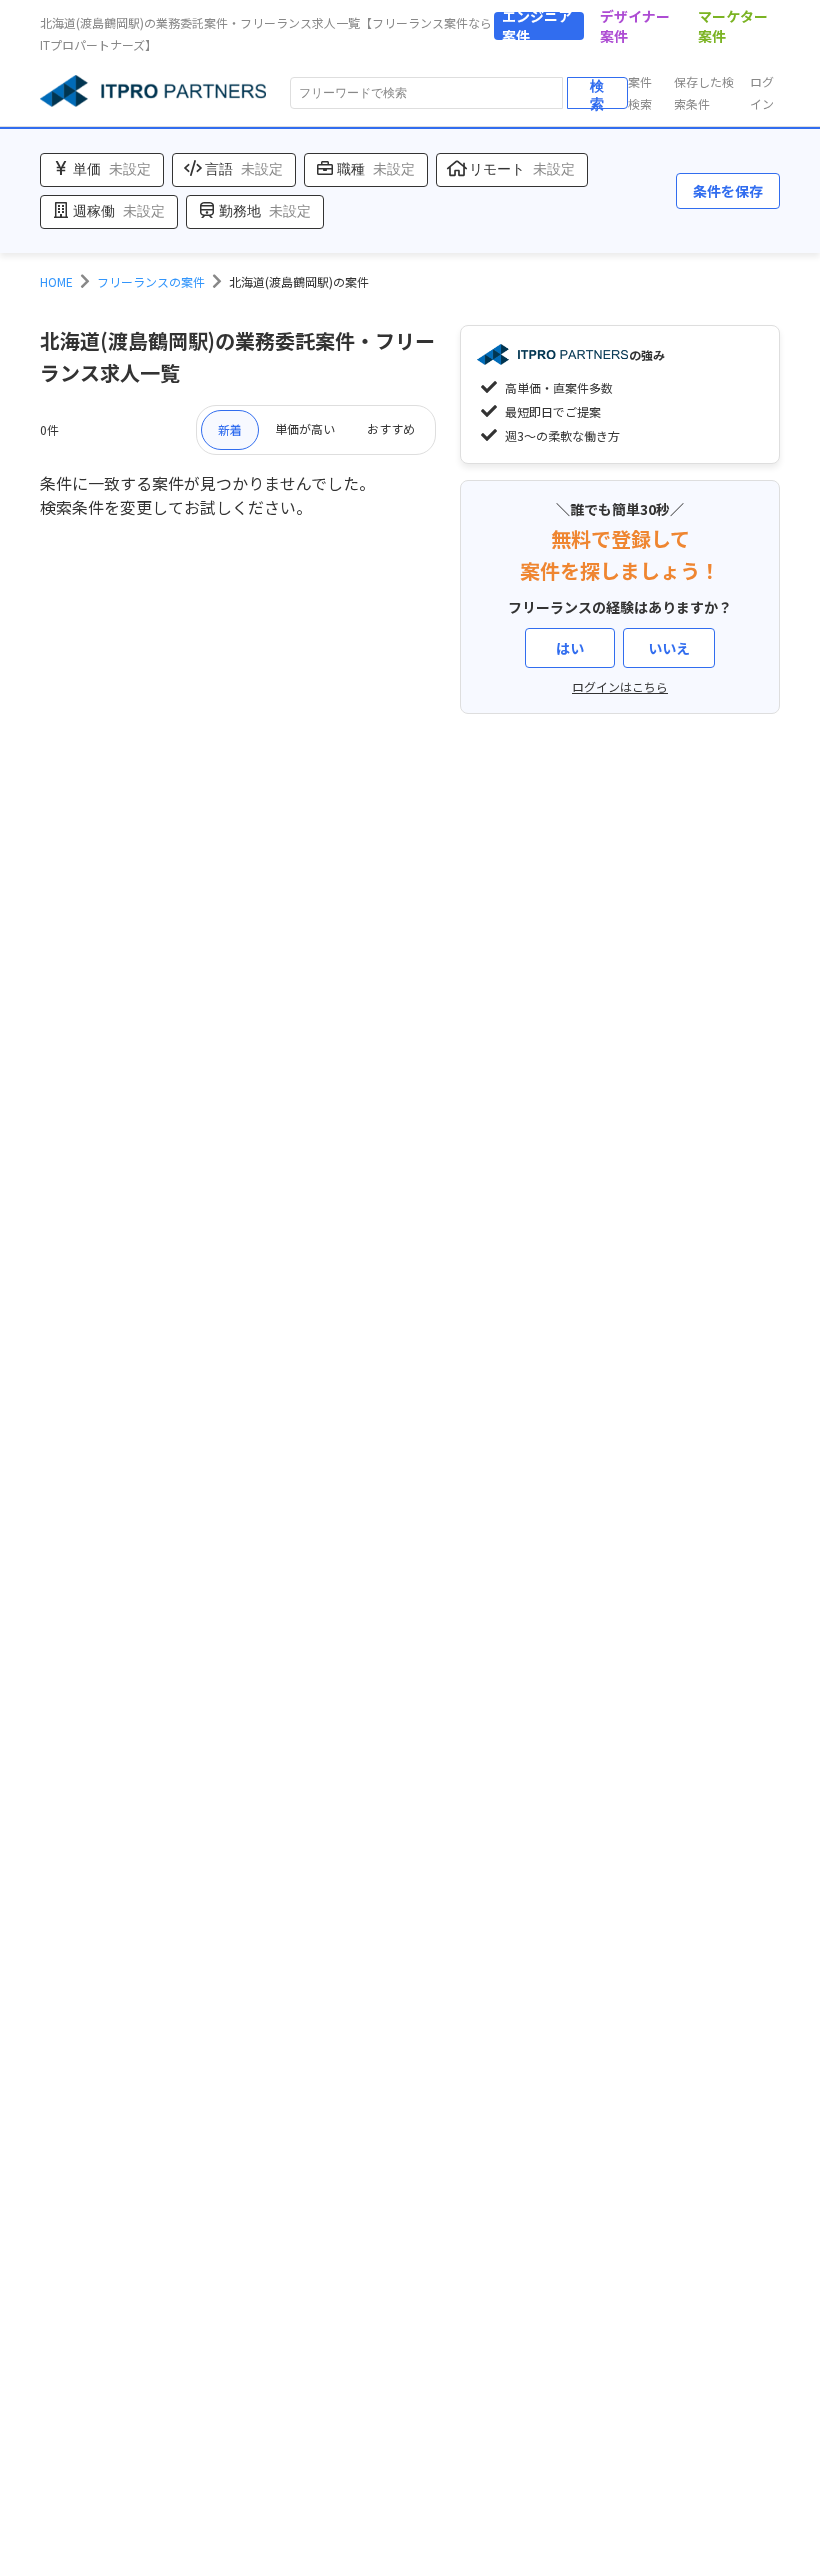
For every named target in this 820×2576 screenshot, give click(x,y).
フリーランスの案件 (151, 281)
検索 (597, 93)
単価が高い (305, 428)
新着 (230, 429)
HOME (56, 281)
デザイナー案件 (635, 26)
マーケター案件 (733, 26)
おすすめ (391, 428)
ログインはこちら (620, 686)
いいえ (669, 648)
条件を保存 (728, 191)
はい (570, 648)
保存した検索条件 (704, 92)
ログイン (762, 92)
